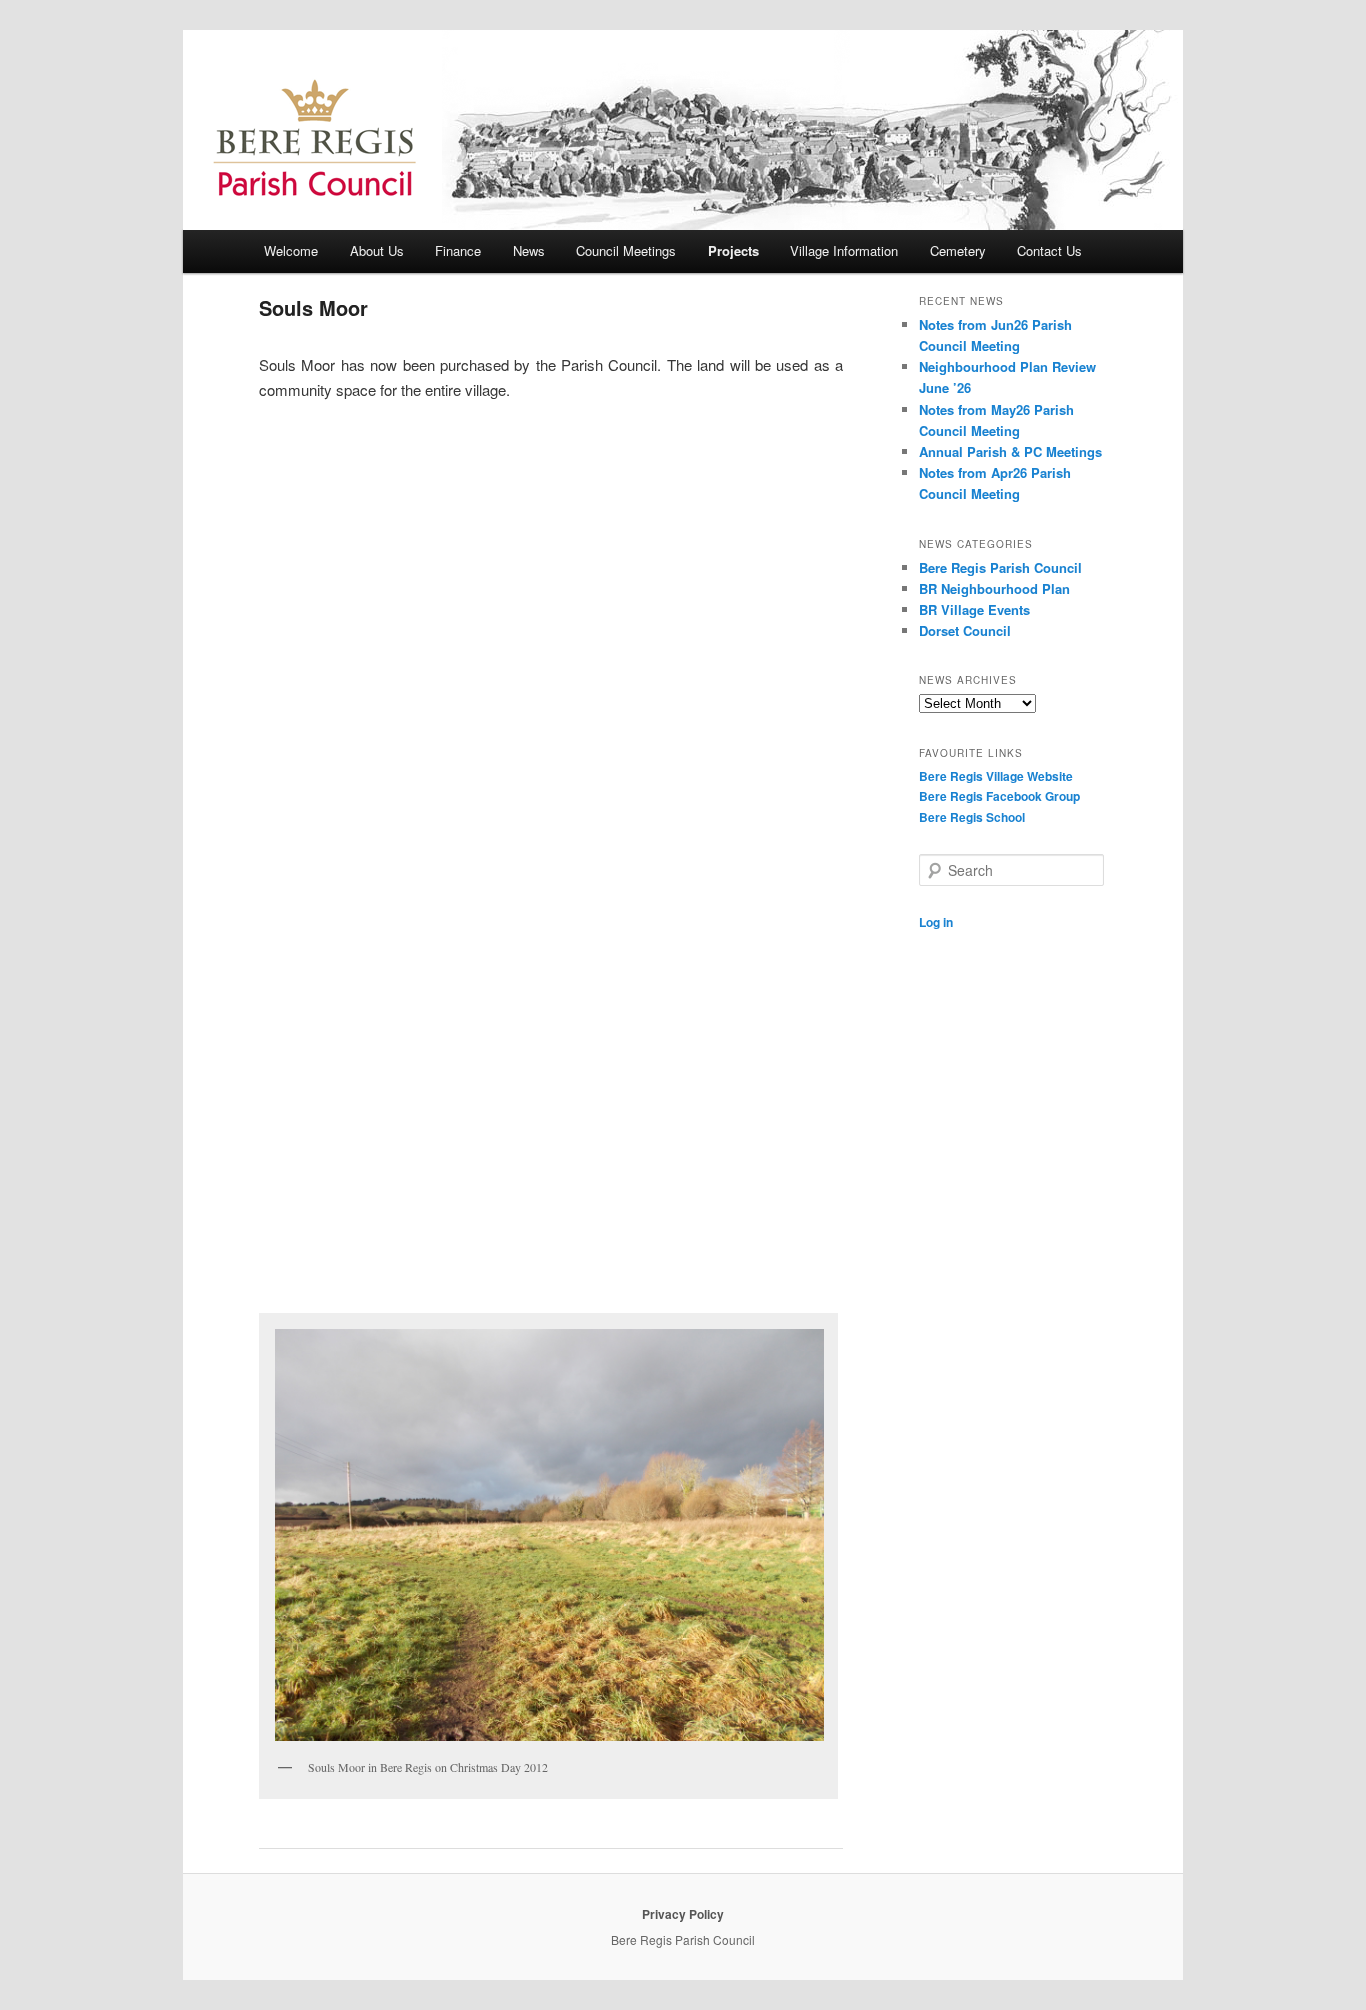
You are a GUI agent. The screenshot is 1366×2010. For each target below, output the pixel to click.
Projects (733, 250)
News (529, 250)
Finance (458, 250)
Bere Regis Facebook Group (999, 796)
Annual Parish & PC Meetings (1010, 451)
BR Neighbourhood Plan (994, 588)
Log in (936, 922)
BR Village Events (974, 609)
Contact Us (1049, 250)
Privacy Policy (683, 1914)
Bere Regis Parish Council (1000, 567)
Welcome (291, 250)
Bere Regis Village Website (996, 776)
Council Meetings (626, 250)
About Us (377, 250)
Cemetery (958, 250)
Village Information (844, 250)
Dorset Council (965, 630)
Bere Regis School (972, 817)
